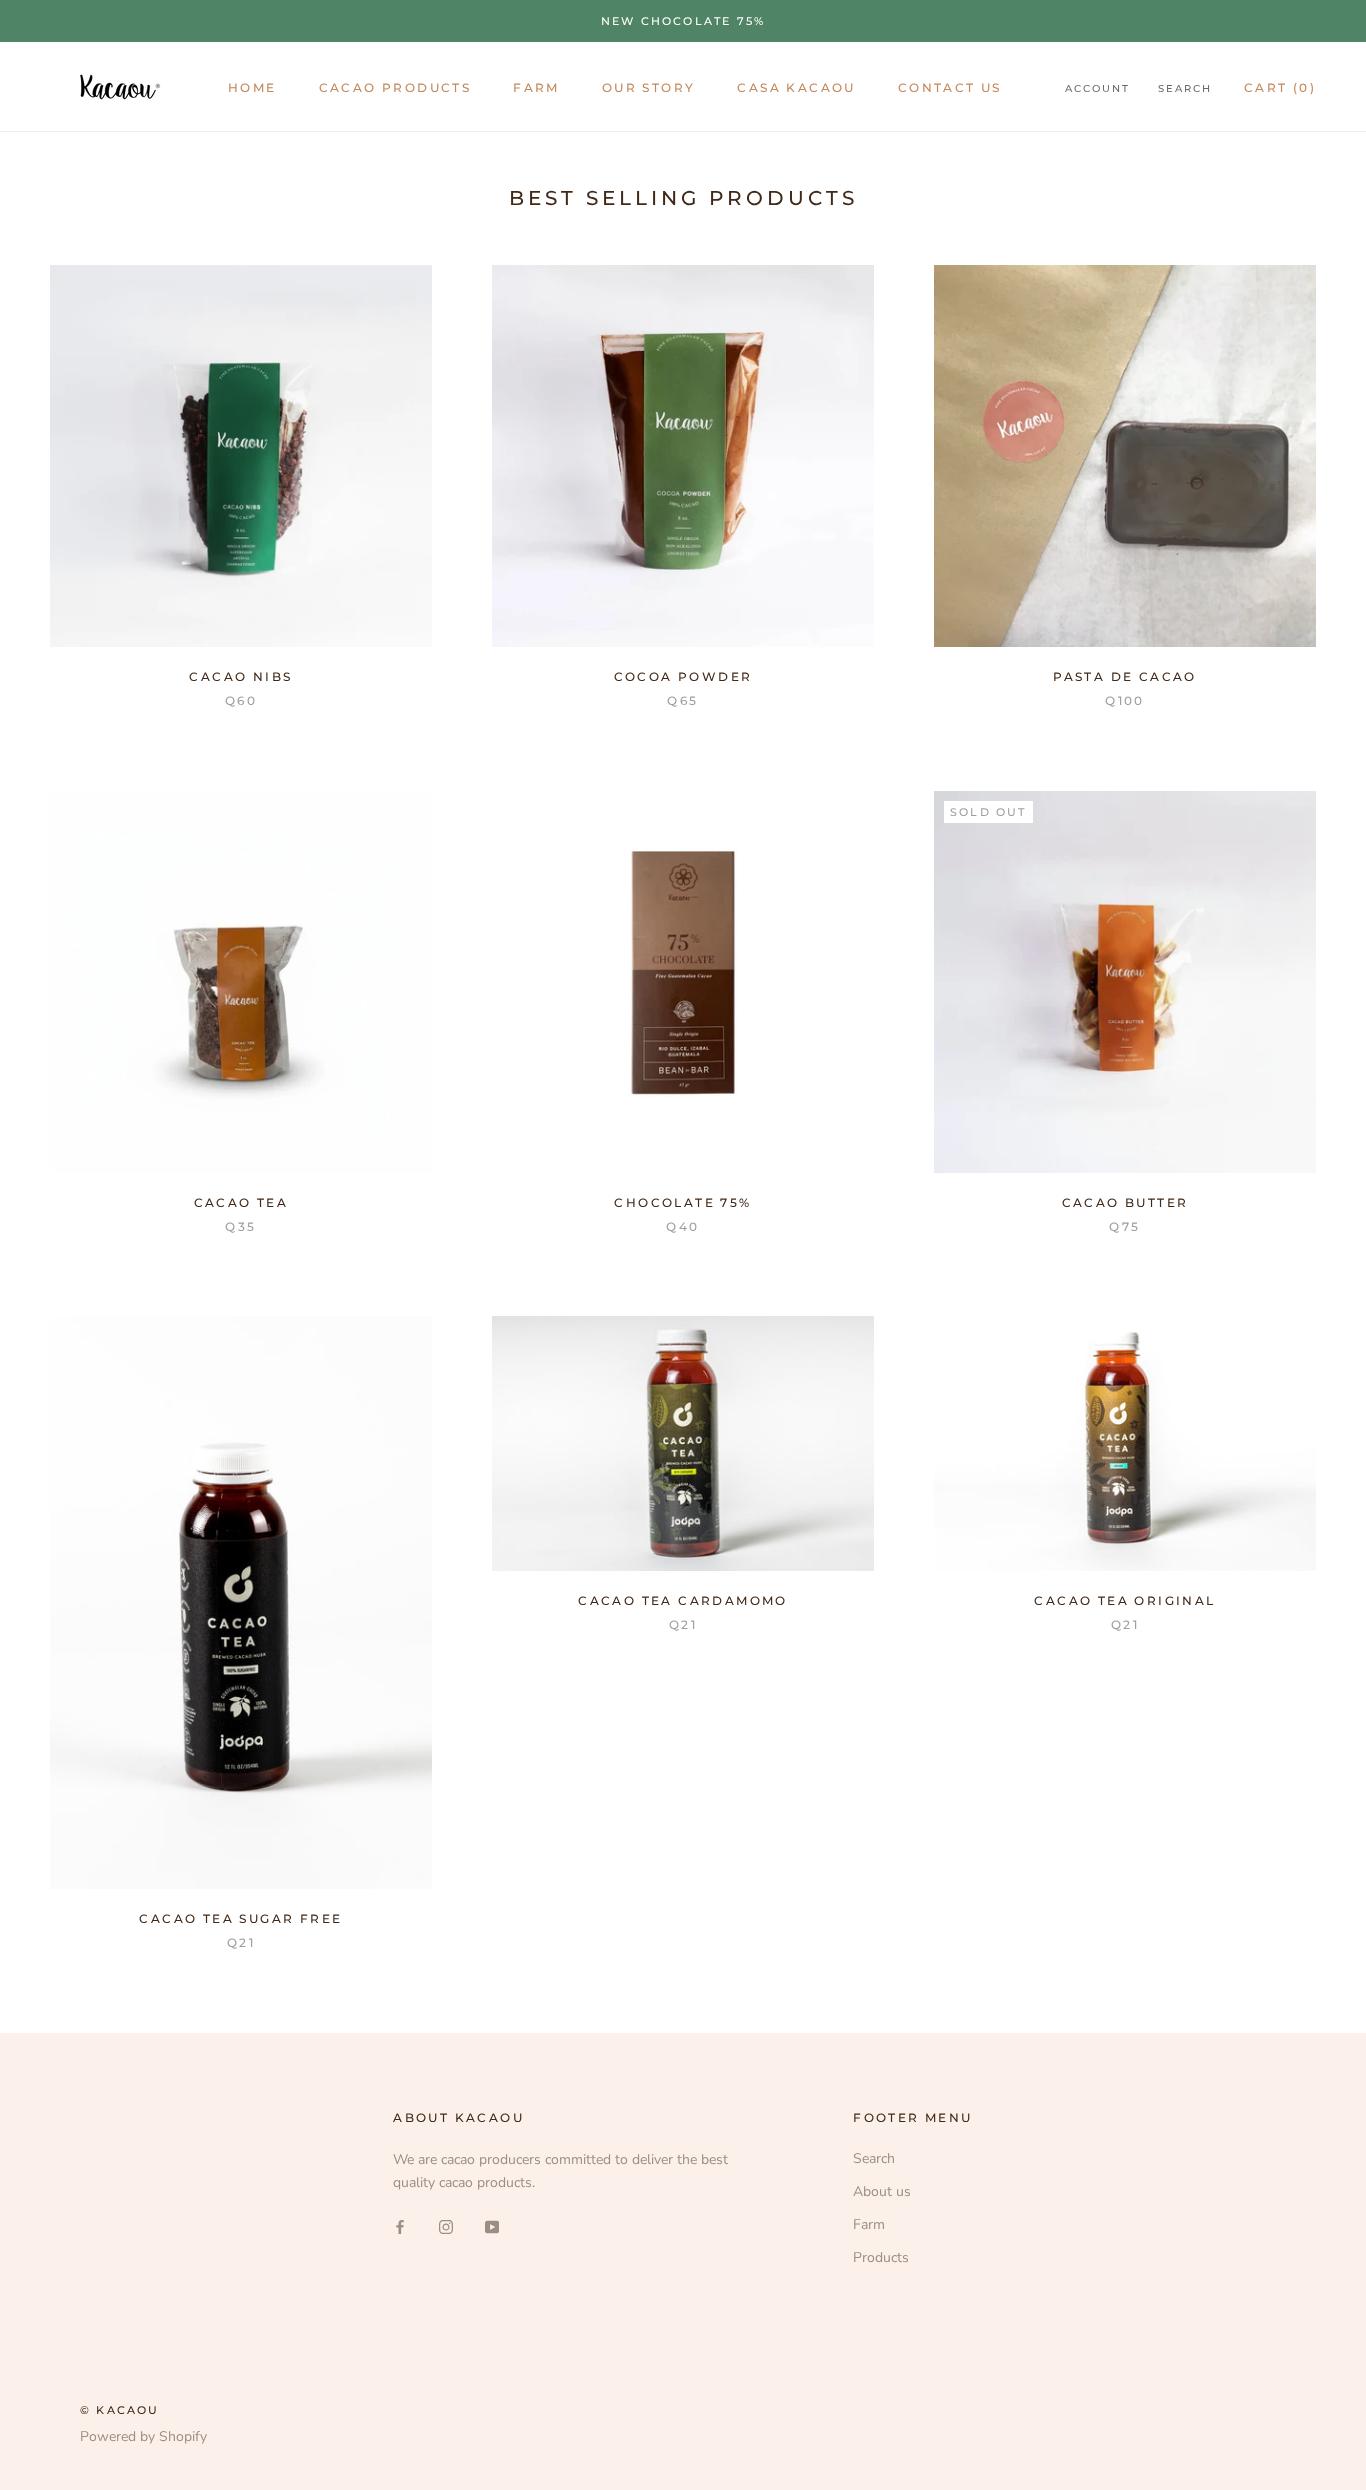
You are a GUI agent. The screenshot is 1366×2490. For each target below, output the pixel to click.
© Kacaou (120, 2410)
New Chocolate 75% (683, 21)
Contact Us (950, 87)
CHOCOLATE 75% (682, 1202)
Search (1185, 88)
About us (882, 2191)
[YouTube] (492, 2225)
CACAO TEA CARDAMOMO (683, 1600)
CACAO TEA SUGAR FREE (240, 1918)
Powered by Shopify (143, 2436)
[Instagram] (446, 2225)
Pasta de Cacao (1125, 676)
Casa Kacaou (796, 87)
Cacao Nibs (240, 676)
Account (1097, 88)
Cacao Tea (241, 1202)
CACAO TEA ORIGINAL (1124, 1600)
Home (252, 87)
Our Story (649, 87)
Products (881, 2257)
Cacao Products (395, 87)
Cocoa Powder (683, 676)
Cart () (1280, 87)
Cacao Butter (1125, 1202)
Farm (536, 87)
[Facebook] (400, 2225)
